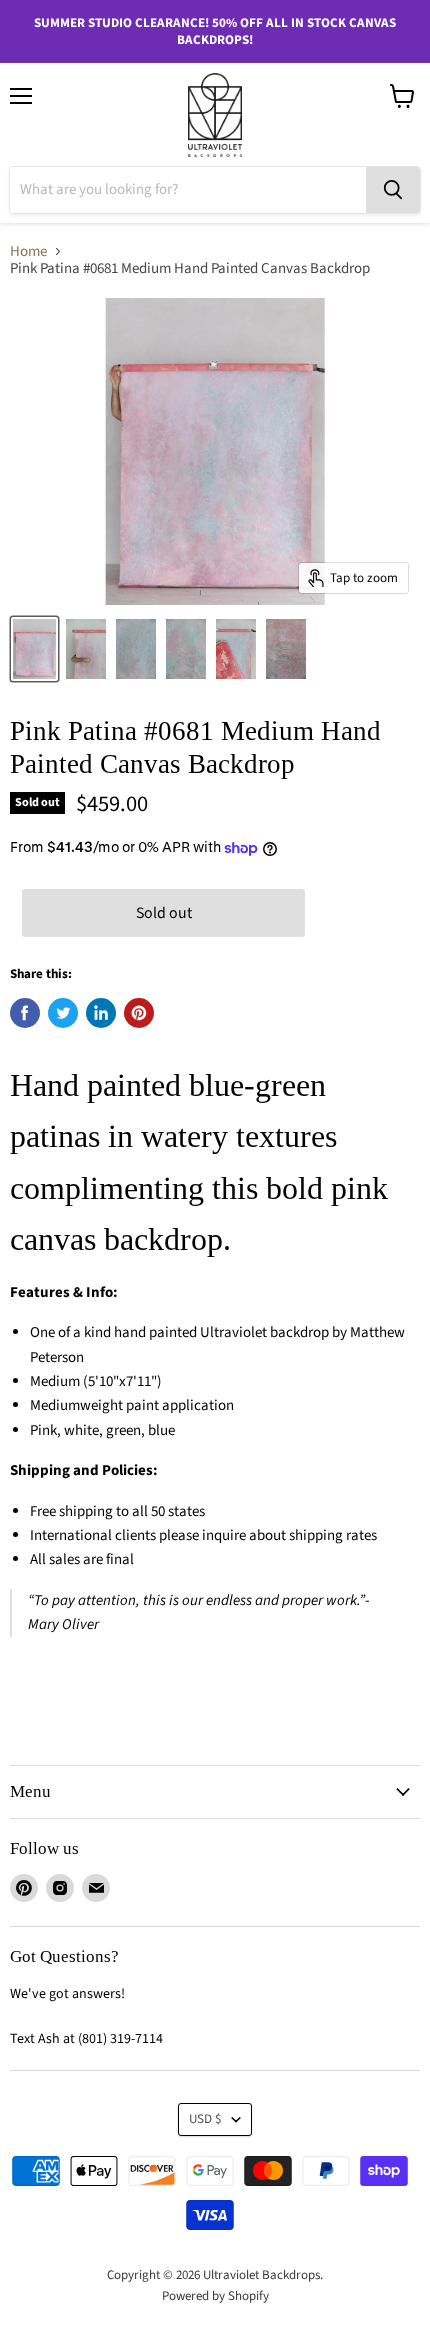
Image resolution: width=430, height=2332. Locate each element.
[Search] (393, 190)
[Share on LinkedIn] (101, 1013)
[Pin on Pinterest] (139, 1013)
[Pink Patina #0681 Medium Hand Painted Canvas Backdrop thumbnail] (34, 649)
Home (28, 251)
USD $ (205, 2119)
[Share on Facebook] (25, 1013)
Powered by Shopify (215, 2296)
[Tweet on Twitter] (63, 1013)
